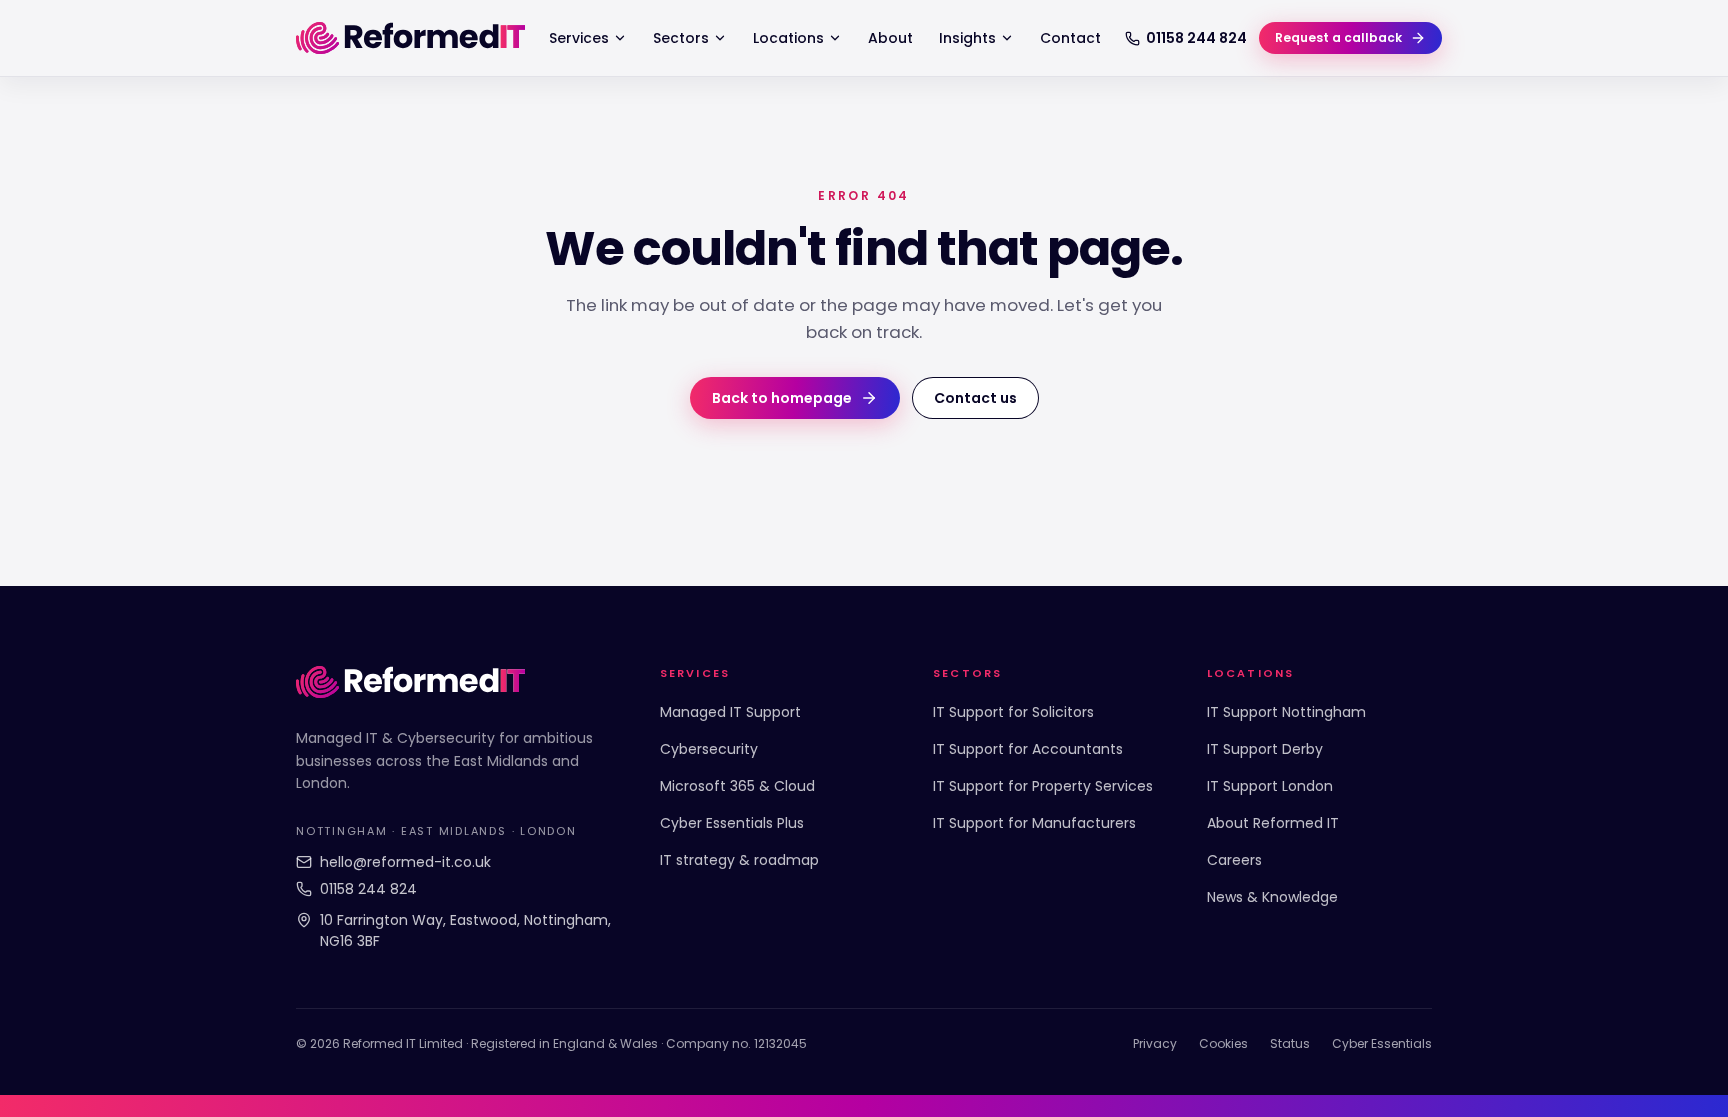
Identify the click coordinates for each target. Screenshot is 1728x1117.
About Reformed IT (1273, 823)
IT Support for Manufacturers (1034, 823)
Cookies (1223, 1043)
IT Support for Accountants (1028, 749)
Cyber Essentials (1382, 1043)
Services (579, 38)
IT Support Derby (1265, 749)
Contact (1070, 38)
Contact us (975, 398)
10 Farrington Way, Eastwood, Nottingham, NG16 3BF (465, 930)
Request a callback (1338, 37)
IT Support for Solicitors (1013, 712)
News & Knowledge (1272, 897)
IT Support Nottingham (1286, 712)
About (890, 38)
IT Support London (1270, 786)
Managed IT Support (730, 712)
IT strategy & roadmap (739, 860)
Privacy (1155, 1043)
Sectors (681, 38)
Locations (788, 38)
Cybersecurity (709, 749)
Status (1290, 1043)
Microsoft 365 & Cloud (737, 786)
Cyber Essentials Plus (732, 823)
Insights (967, 38)
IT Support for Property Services (1043, 786)
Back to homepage (782, 398)
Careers (1234, 860)
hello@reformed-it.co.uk (405, 862)
